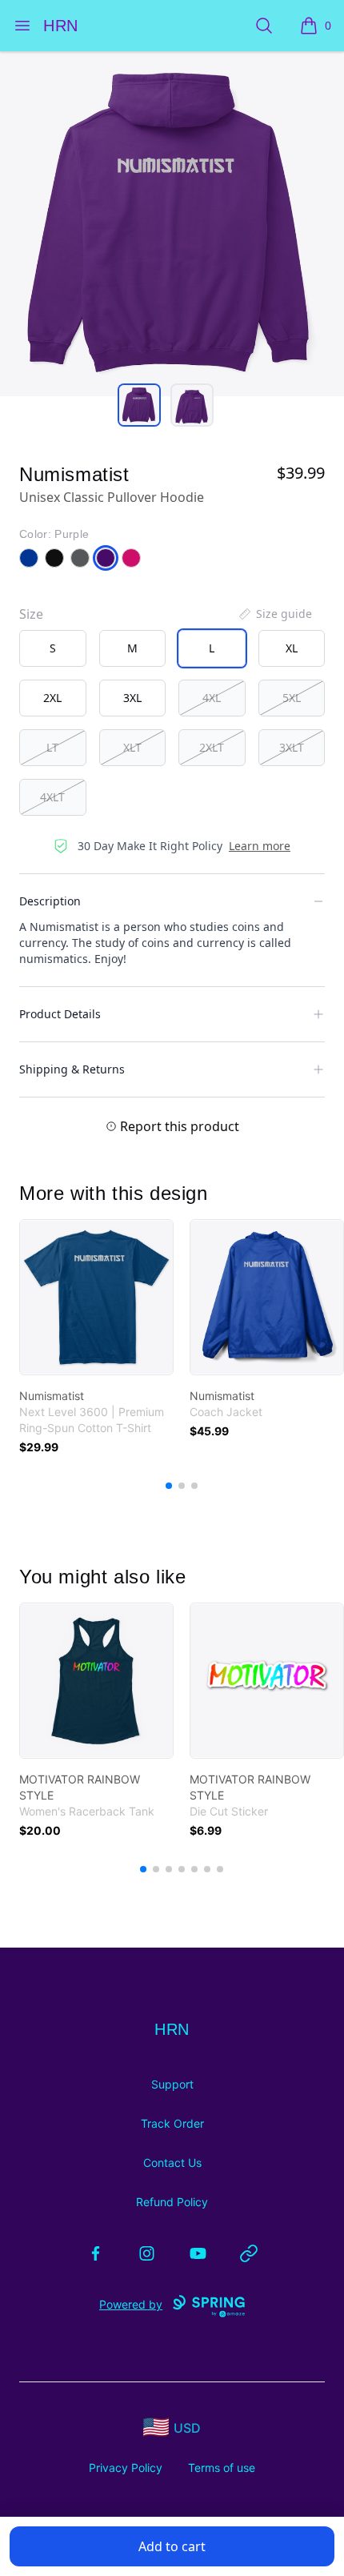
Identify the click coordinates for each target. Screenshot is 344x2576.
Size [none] (31, 614)
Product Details (60, 1014)
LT (52, 747)
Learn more (260, 846)
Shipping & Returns (72, 1069)
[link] (96, 1297)
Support (172, 2084)
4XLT (52, 797)
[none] (274, 614)
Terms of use (222, 2468)
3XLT (292, 747)
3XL (132, 698)
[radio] (53, 648)
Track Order (172, 2123)
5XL (292, 698)
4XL (212, 698)
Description (50, 901)
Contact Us (172, 2163)
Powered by (131, 2304)
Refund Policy (172, 2202)
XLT (132, 747)
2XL (52, 698)
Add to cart (172, 2546)
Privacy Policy (126, 2468)
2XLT (212, 747)
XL (292, 648)
